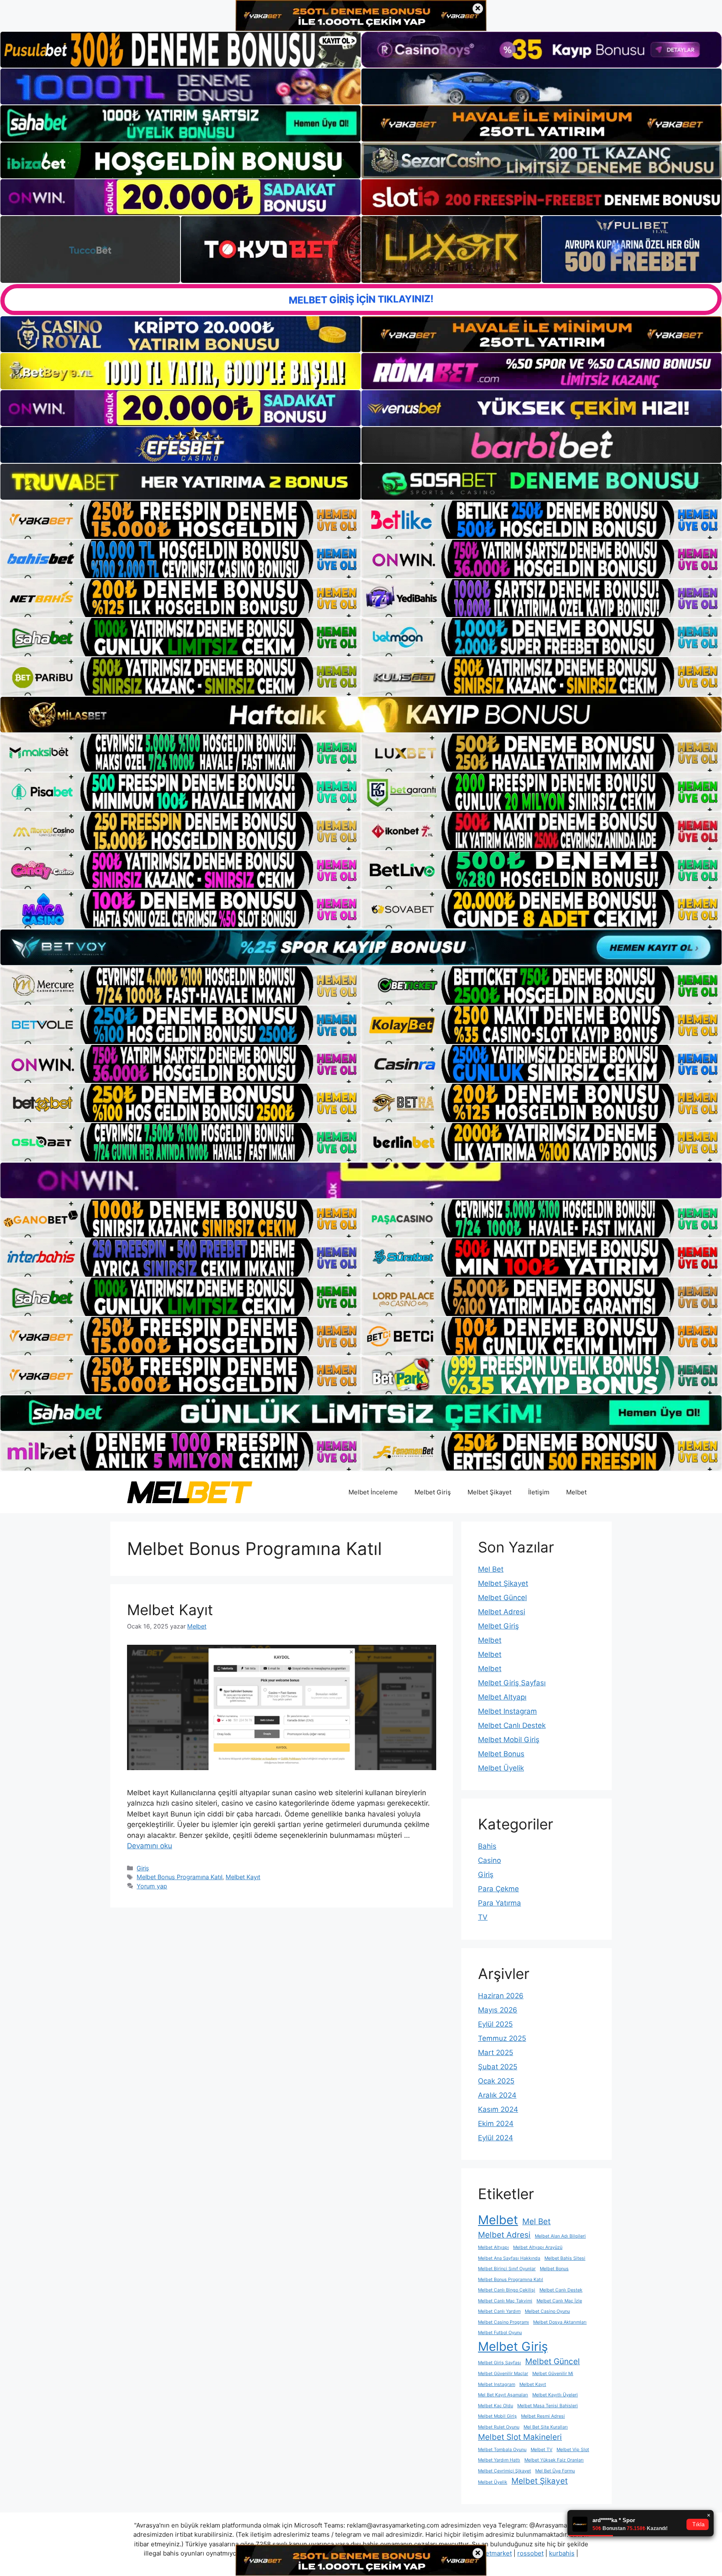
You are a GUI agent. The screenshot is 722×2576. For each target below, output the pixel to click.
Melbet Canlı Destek (512, 1725)
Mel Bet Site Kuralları (546, 2427)
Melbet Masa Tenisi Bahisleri (548, 2406)
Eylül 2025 (495, 2024)
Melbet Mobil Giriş (509, 1740)
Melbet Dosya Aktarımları (560, 2322)
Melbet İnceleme (373, 1492)
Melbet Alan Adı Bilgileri (560, 2236)
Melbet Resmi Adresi (543, 2416)
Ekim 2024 (496, 2124)
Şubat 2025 (498, 2067)
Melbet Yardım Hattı (499, 2460)
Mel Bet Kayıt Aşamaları (503, 2395)
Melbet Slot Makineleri (520, 2437)
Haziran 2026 (501, 1996)
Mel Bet (491, 1569)
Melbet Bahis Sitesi (565, 2258)
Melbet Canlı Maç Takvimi (505, 2301)
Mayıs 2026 (498, 2010)
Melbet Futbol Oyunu (500, 2333)
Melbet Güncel (502, 1598)
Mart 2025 (496, 2053)
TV (483, 1917)
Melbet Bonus (501, 1754)
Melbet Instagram (507, 1711)
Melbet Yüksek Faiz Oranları (554, 2460)
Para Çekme (498, 1889)
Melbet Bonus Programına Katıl (179, 1877)
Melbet (576, 1492)
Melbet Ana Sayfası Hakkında (509, 2258)
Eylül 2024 (496, 2138)
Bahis (487, 1846)
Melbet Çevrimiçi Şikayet (505, 2471)
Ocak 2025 (496, 2081)
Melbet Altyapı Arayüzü (538, 2247)
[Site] (180, 520)
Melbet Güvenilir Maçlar (503, 2374)
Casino (489, 1860)
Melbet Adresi (502, 1612)
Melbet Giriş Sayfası (512, 1683)
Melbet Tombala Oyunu (502, 2450)
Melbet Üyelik (501, 1768)
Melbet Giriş (433, 1492)
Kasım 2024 (498, 2109)
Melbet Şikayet (489, 1492)
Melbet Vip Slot (573, 2450)
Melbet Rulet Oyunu (499, 2427)
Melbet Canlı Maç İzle (559, 2301)
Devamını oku (150, 1846)
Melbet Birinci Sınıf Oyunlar (507, 2269)
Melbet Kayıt (170, 1610)
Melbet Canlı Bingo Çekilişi (507, 2290)
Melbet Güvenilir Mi (553, 2374)
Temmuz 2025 (502, 2038)
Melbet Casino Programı (503, 2322)
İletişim (539, 1492)
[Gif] (361, 715)
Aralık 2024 (497, 2095)
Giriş (143, 1868)
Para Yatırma (500, 1903)
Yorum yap (152, 1886)
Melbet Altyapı (502, 1697)
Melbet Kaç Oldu (496, 2406)
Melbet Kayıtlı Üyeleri (555, 2395)
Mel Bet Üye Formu (555, 2471)
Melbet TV (541, 2450)
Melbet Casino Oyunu (547, 2311)
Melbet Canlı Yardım (499, 2311)
